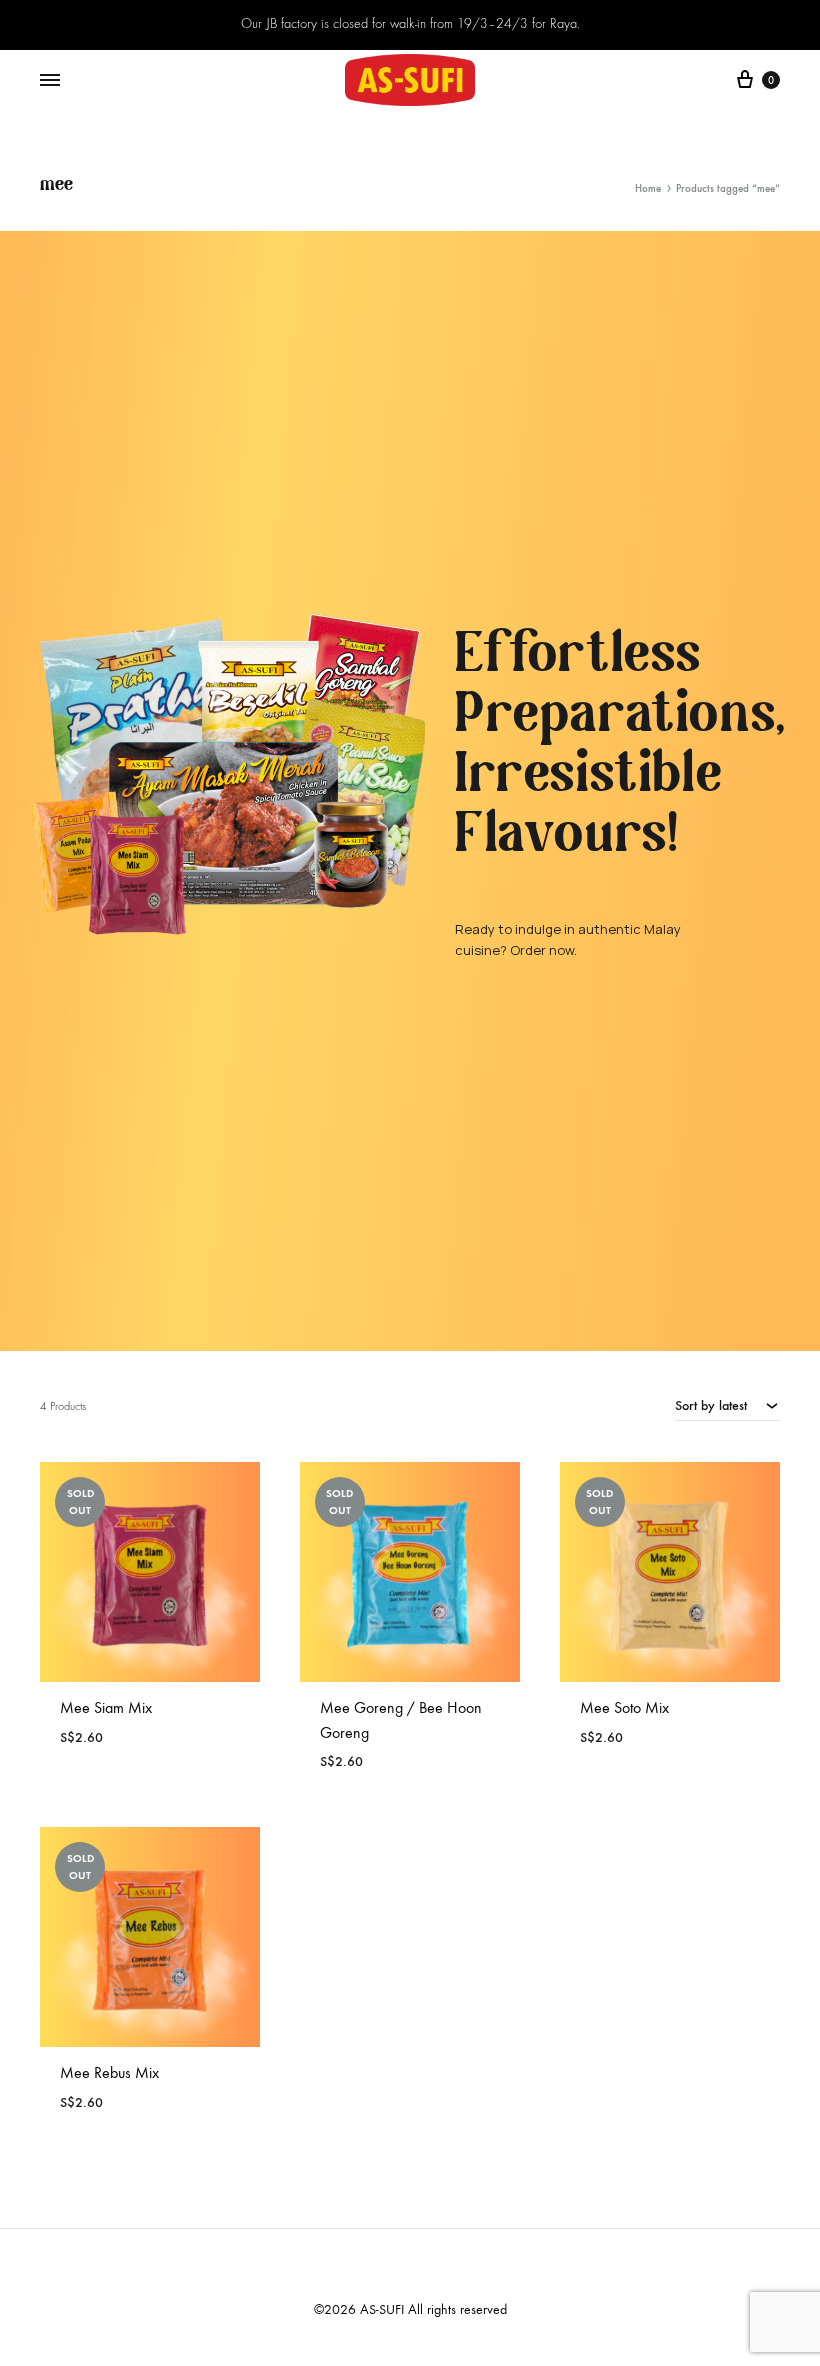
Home (648, 188)
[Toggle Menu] (50, 81)
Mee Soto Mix (624, 1707)
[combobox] (727, 1405)
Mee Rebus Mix (109, 2072)
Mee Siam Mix (106, 1707)
